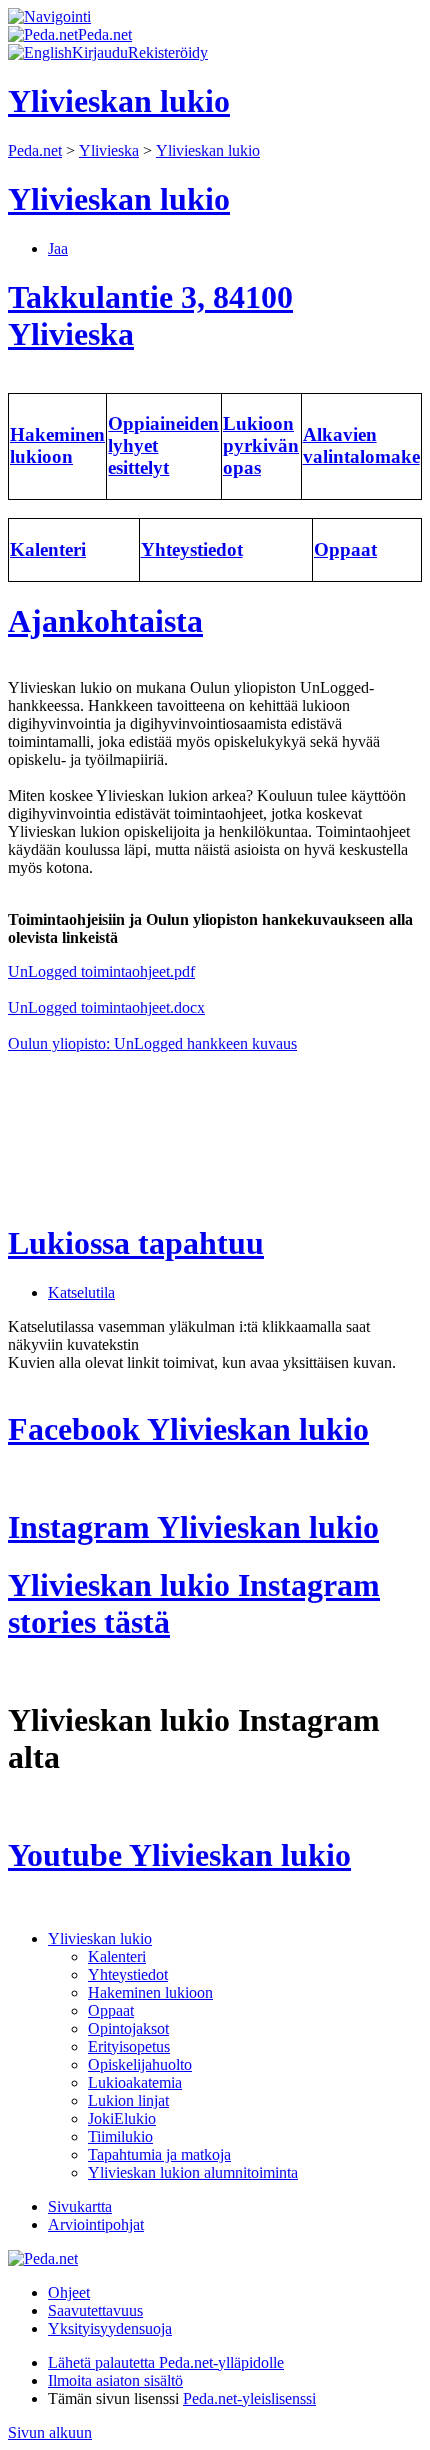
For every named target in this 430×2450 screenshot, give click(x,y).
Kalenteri (117, 1956)
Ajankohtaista (105, 621)
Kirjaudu (100, 52)
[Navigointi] (49, 16)
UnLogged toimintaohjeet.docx (106, 1007)
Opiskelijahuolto (140, 2064)
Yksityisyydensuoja (110, 2328)
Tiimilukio (120, 2136)
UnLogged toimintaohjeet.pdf (101, 971)
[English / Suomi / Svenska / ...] (40, 52)
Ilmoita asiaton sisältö (115, 2380)
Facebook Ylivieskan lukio (188, 1429)
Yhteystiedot (128, 1974)
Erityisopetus (129, 2046)
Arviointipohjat (96, 2224)
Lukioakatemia (135, 2082)
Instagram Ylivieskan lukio (193, 1527)
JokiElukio (122, 2118)
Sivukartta (80, 2206)
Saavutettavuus (95, 2310)
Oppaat (111, 2010)
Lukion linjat (128, 2100)
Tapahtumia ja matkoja (159, 2154)
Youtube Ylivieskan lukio (179, 1855)
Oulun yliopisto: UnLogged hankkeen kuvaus (152, 1043)
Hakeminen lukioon (150, 1992)
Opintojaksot (128, 2028)
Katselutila (81, 1292)
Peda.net (35, 150)
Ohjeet (69, 2292)
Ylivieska (109, 150)
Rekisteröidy (168, 52)
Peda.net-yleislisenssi (249, 2398)
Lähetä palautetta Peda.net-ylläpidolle (166, 2362)
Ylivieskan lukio (208, 150)
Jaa (58, 248)
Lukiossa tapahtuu (136, 1243)
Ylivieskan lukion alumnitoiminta (193, 2172)
